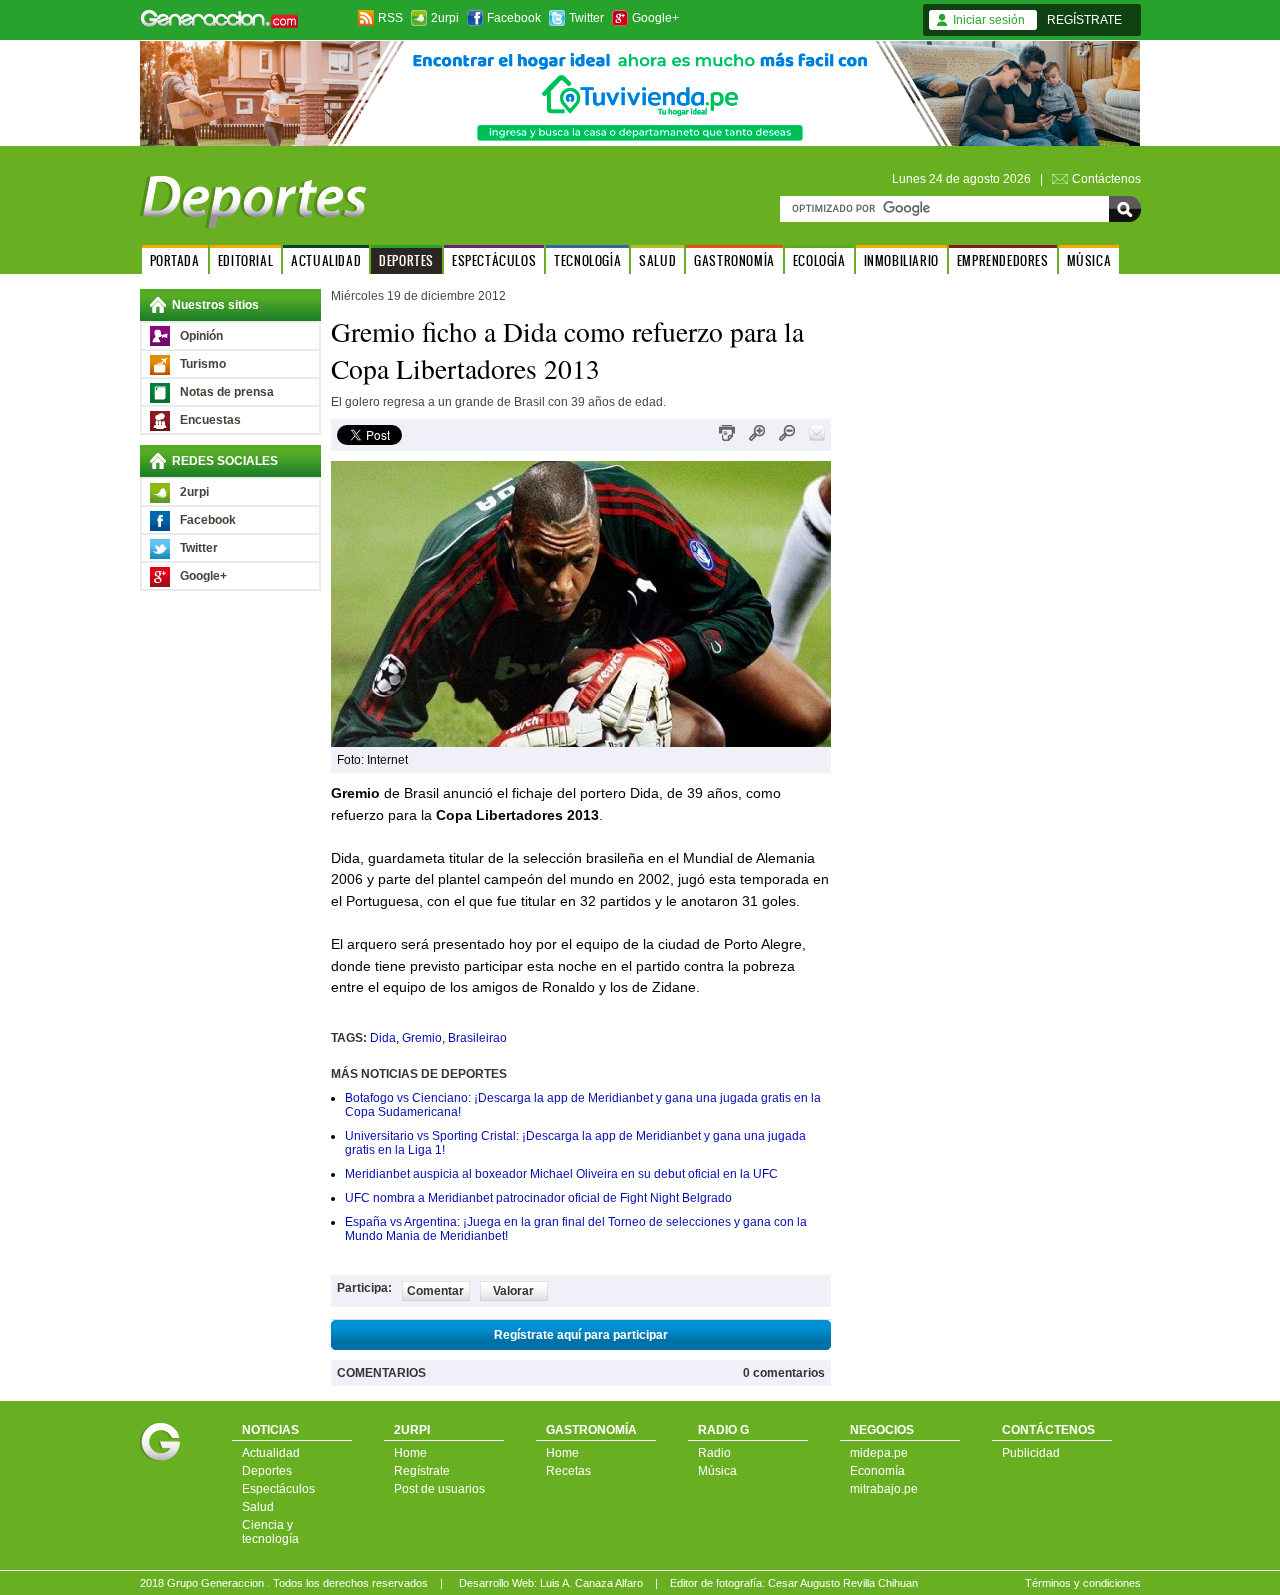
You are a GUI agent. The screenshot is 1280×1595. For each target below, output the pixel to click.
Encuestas (210, 420)
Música (717, 1471)
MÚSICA (1089, 260)
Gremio (422, 1038)
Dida (383, 1038)
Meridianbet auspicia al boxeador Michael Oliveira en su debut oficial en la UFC (561, 1174)
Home (410, 1453)
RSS (390, 18)
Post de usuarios (439, 1489)
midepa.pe (879, 1453)
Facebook (514, 18)
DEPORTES (406, 260)
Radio (714, 1453)
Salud (258, 1507)
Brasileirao (477, 1038)
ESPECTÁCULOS (494, 260)
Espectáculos (278, 1489)
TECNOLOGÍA (587, 260)
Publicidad (1031, 1453)
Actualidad (271, 1453)
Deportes (267, 1471)
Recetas (568, 1471)
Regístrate (422, 1471)
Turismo (203, 364)
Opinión (201, 336)
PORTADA (175, 260)
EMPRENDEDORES (1003, 260)
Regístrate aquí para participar (581, 1335)
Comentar (435, 1291)
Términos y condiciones (1083, 1583)
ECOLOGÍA (819, 260)
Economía (877, 1471)
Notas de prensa (227, 392)
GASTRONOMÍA (734, 260)
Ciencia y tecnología (270, 1532)
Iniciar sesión (989, 20)
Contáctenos (1106, 179)
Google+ (655, 18)
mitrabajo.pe (884, 1489)
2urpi (445, 18)
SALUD (657, 260)
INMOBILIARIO (901, 260)
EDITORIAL (245, 260)
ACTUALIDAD (326, 260)
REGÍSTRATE (1084, 20)
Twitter (586, 18)
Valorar (513, 1291)
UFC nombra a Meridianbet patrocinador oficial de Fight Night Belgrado (538, 1198)
